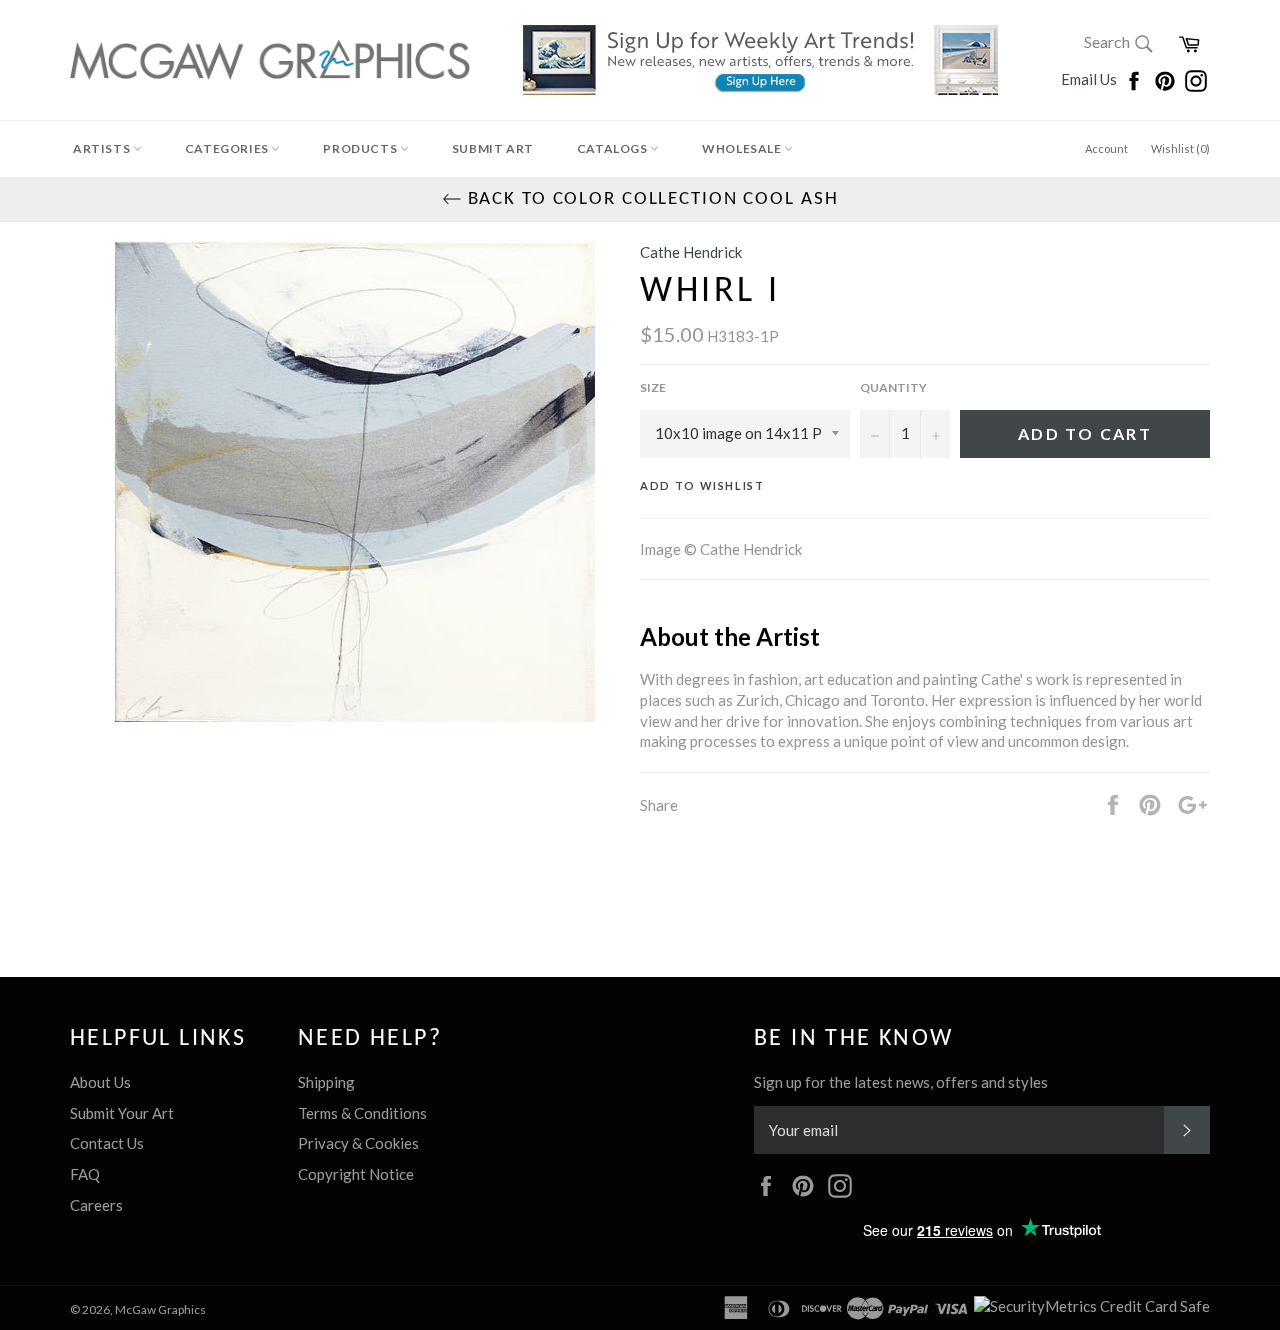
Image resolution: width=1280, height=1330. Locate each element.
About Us (100, 1082)
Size (653, 387)
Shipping (326, 1082)
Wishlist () (1180, 148)
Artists (103, 148)
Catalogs (613, 148)
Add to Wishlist (702, 485)
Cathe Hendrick (691, 252)
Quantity (893, 387)
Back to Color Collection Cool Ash (650, 199)
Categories (228, 148)
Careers (96, 1205)
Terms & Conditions (362, 1113)
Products (361, 148)
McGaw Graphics (160, 1309)
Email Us (1090, 79)
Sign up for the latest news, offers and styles (901, 1082)
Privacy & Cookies (358, 1143)
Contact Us (107, 1143)
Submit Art (493, 148)
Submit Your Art (122, 1113)
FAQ (85, 1174)
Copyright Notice (356, 1174)
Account (1106, 148)
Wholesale (743, 148)
